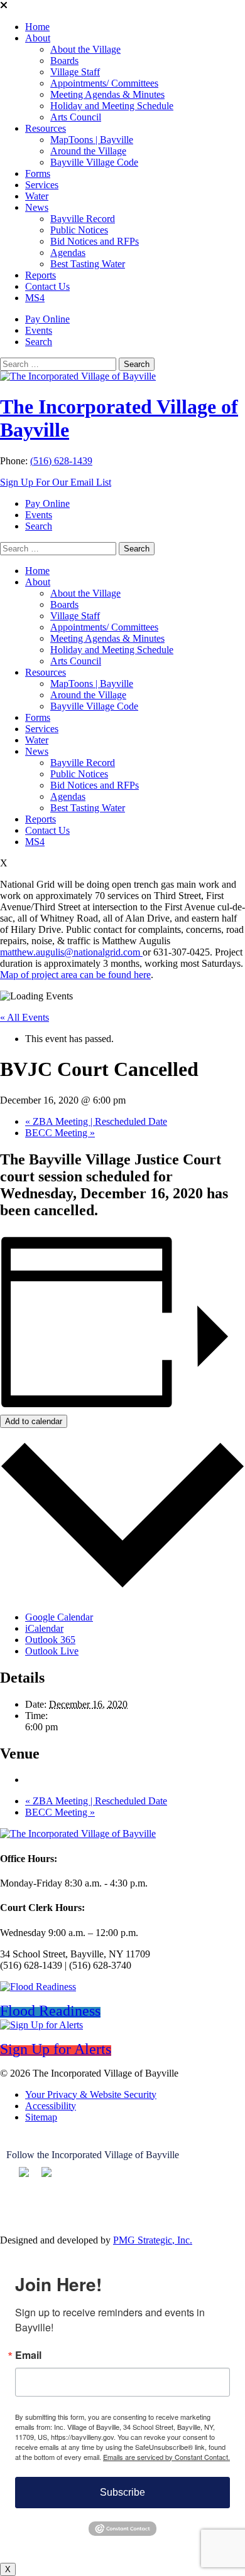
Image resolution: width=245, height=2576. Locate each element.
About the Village (85, 49)
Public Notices (79, 230)
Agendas (68, 253)
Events (39, 330)
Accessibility (51, 2106)
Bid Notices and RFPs (95, 241)
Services (42, 185)
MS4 (35, 298)
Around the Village (88, 151)
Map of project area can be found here (75, 975)
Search (39, 342)
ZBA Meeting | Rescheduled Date (96, 1121)
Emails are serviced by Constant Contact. (166, 2457)
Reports (41, 275)
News (37, 207)
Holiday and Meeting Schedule (112, 106)
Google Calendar (59, 1617)
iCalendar (44, 1628)
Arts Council (76, 117)
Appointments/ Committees (104, 83)
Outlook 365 (50, 1640)
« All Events (24, 1017)
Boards (64, 61)
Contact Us (47, 286)
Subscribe (122, 2492)
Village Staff (75, 72)
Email (28, 2355)
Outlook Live (52, 1651)
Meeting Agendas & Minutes (107, 94)
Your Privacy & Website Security (91, 2094)
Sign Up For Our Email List (56, 482)
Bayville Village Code (94, 162)
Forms (38, 173)
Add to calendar (34, 1421)
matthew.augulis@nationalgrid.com (71, 952)
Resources (46, 128)
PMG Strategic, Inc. (153, 2240)
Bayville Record (83, 219)
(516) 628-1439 (61, 461)
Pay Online (47, 319)
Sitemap (41, 2117)
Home (37, 27)
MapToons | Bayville (92, 140)
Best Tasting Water (88, 264)
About (38, 38)
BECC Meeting (60, 1133)
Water (37, 196)
